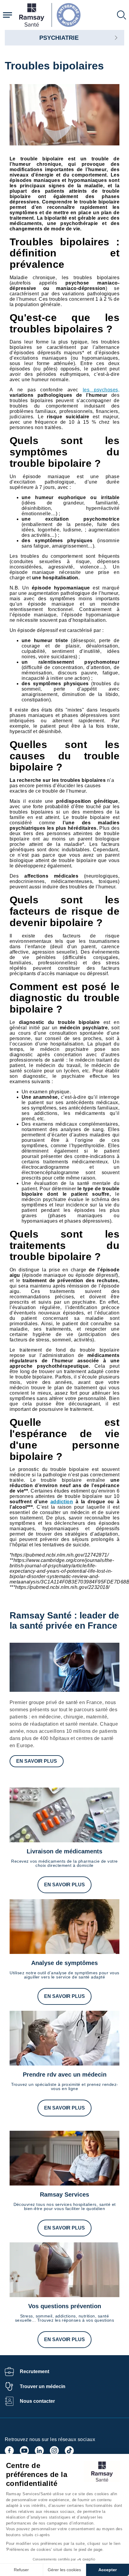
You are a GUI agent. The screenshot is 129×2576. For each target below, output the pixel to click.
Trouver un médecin (43, 2386)
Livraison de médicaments (64, 1851)
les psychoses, (101, 390)
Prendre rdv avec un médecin (65, 2075)
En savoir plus (37, 1761)
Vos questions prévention (65, 2306)
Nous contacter (37, 2401)
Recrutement (34, 2371)
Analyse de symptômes (64, 1963)
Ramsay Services (64, 2194)
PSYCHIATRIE (59, 38)
